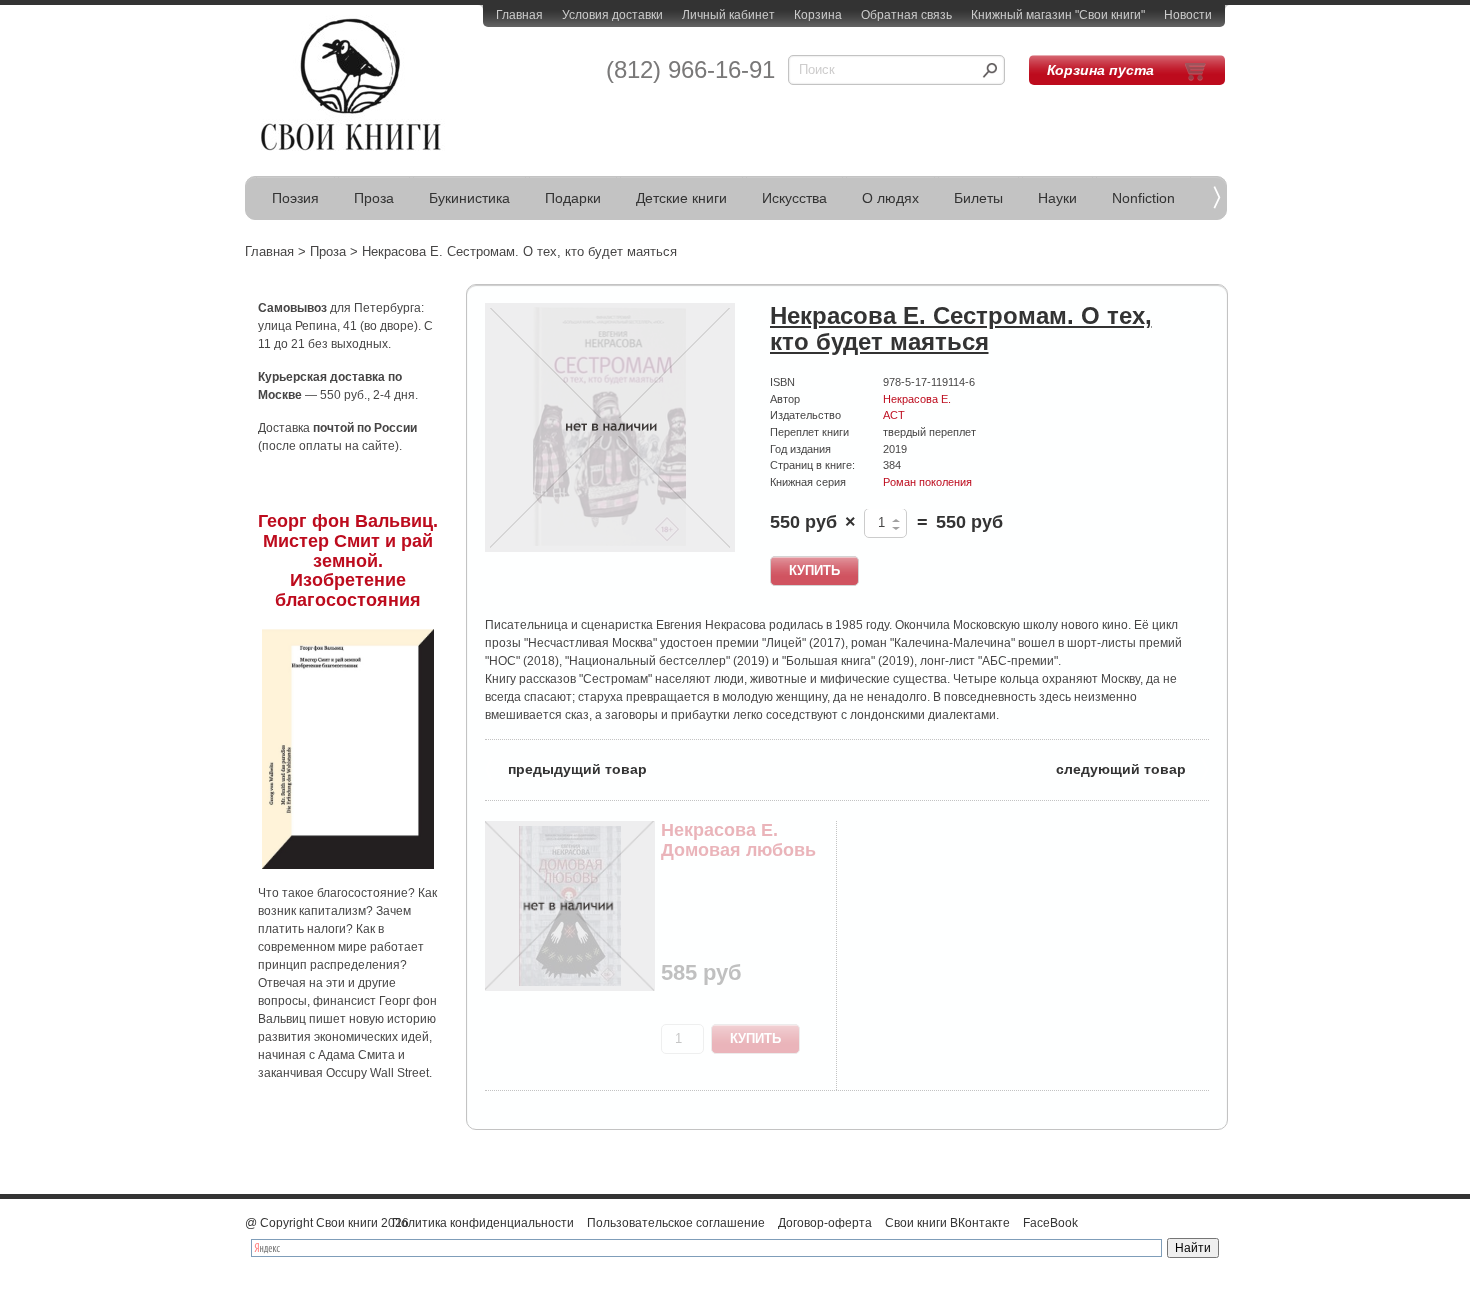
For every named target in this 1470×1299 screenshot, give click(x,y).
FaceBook (1050, 1223)
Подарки (573, 198)
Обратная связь (906, 15)
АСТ (894, 415)
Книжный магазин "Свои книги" (1058, 15)
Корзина (818, 15)
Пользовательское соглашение (676, 1223)
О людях (890, 198)
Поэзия (295, 198)
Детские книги (681, 198)
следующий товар (1132, 767)
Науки (1057, 198)
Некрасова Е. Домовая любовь (738, 840)
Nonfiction (1143, 198)
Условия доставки (612, 15)
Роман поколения (927, 482)
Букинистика (469, 198)
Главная (519, 15)
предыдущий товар (566, 767)
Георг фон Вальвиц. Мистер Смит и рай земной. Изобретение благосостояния (348, 560)
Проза (374, 198)
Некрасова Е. (917, 399)
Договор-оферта (825, 1223)
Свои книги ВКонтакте (947, 1223)
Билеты (978, 198)
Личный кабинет (728, 15)
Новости (1188, 15)
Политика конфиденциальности (483, 1223)
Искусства (794, 198)
